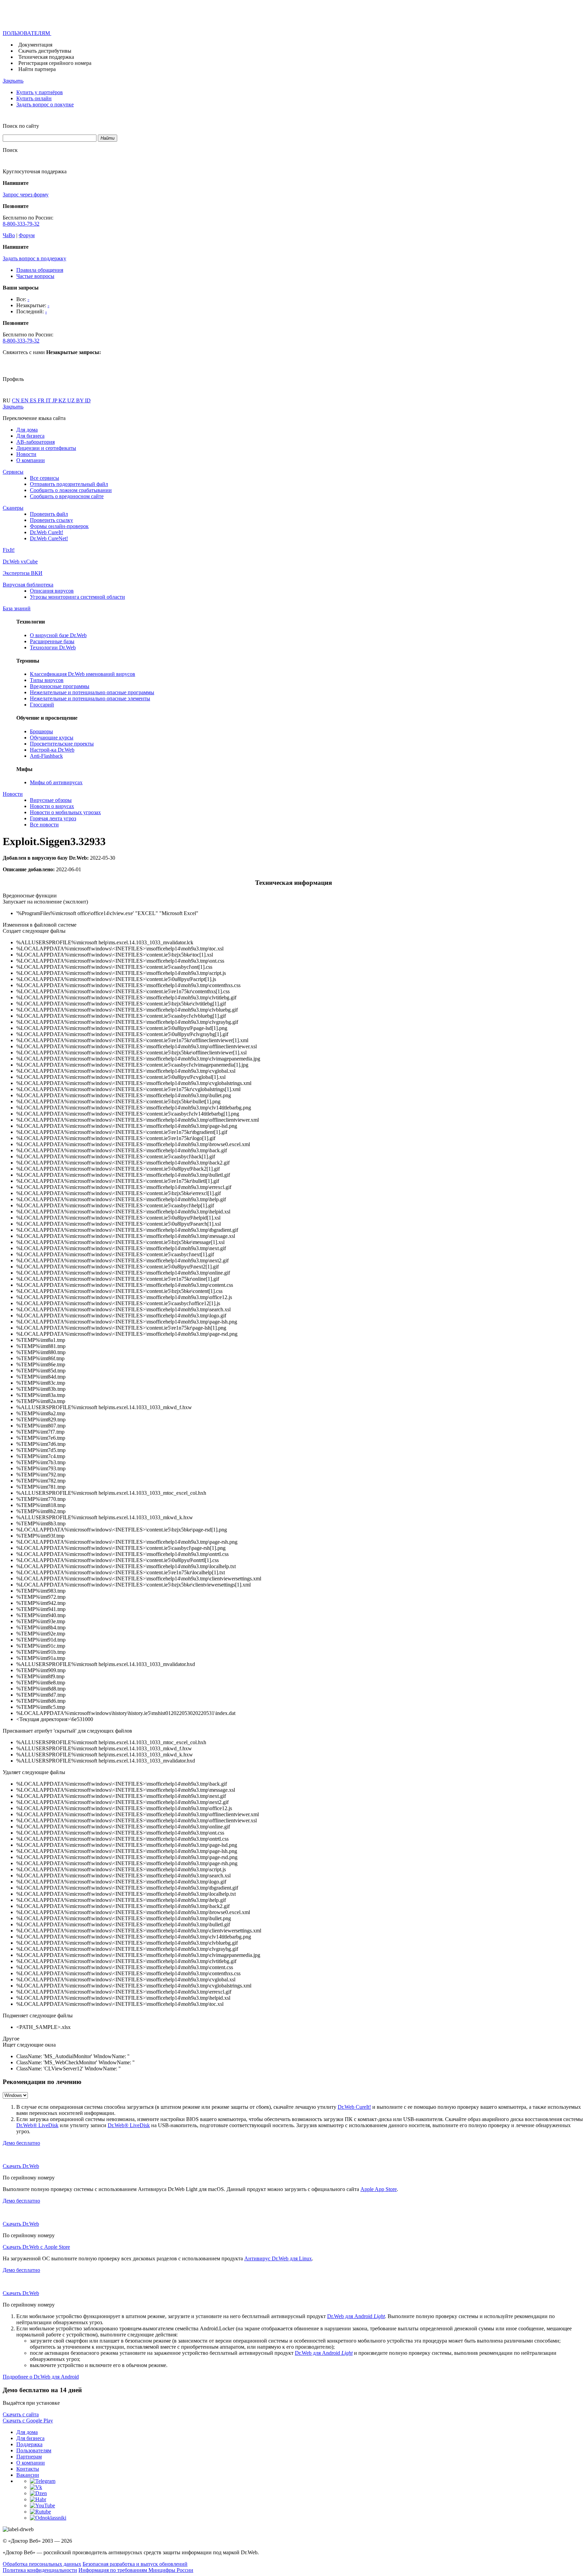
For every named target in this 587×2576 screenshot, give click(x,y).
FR (42, 400)
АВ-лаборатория (35, 442)
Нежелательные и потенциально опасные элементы (90, 698)
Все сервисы (45, 478)
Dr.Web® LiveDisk (37, 2125)
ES (34, 400)
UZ (72, 400)
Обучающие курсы (52, 738)
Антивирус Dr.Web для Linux (278, 2258)
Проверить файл (49, 514)
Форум (27, 235)
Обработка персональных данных (42, 2564)
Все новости (44, 825)
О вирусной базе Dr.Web (58, 635)
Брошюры (41, 731)
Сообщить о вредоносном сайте (67, 496)
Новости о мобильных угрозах (65, 812)
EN (25, 400)
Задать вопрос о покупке (45, 104)
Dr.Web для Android (356, 2316)
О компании (31, 460)
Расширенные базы (52, 641)
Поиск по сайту (21, 126)
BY (81, 400)
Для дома (27, 430)
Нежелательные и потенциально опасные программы (92, 692)
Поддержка (29, 2444)
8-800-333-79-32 (21, 224)
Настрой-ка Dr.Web (52, 750)
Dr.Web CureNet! (49, 538)
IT (49, 400)
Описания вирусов (52, 591)
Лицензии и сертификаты (46, 448)
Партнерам (29, 2457)
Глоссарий (42, 705)
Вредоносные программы (60, 686)
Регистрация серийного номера (55, 63)
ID (88, 400)
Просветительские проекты (62, 744)
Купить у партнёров (40, 92)
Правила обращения (40, 270)
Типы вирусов (47, 680)
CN (16, 400)
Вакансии (28, 2475)
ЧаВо (9, 235)
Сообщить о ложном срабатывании (71, 490)
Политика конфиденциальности (40, 2570)
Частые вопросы (35, 276)
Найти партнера (37, 69)
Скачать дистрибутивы (45, 51)
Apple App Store (379, 2189)
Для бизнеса (30, 436)
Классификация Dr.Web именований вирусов (83, 674)
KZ (63, 400)
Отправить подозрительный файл (69, 484)
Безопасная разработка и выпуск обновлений (135, 2564)
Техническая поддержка (46, 57)
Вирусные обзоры (51, 800)
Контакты (28, 2469)
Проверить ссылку (51, 520)
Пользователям (34, 2450)
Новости (26, 454)
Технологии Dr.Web (53, 647)
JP (55, 400)
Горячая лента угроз (53, 818)
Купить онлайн (34, 98)
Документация (35, 45)
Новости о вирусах (52, 806)
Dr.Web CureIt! (47, 532)
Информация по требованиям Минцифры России (136, 2570)
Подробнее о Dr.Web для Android (41, 2377)
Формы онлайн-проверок (59, 526)
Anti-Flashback (46, 756)
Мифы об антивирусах (56, 782)
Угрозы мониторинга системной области (77, 597)
